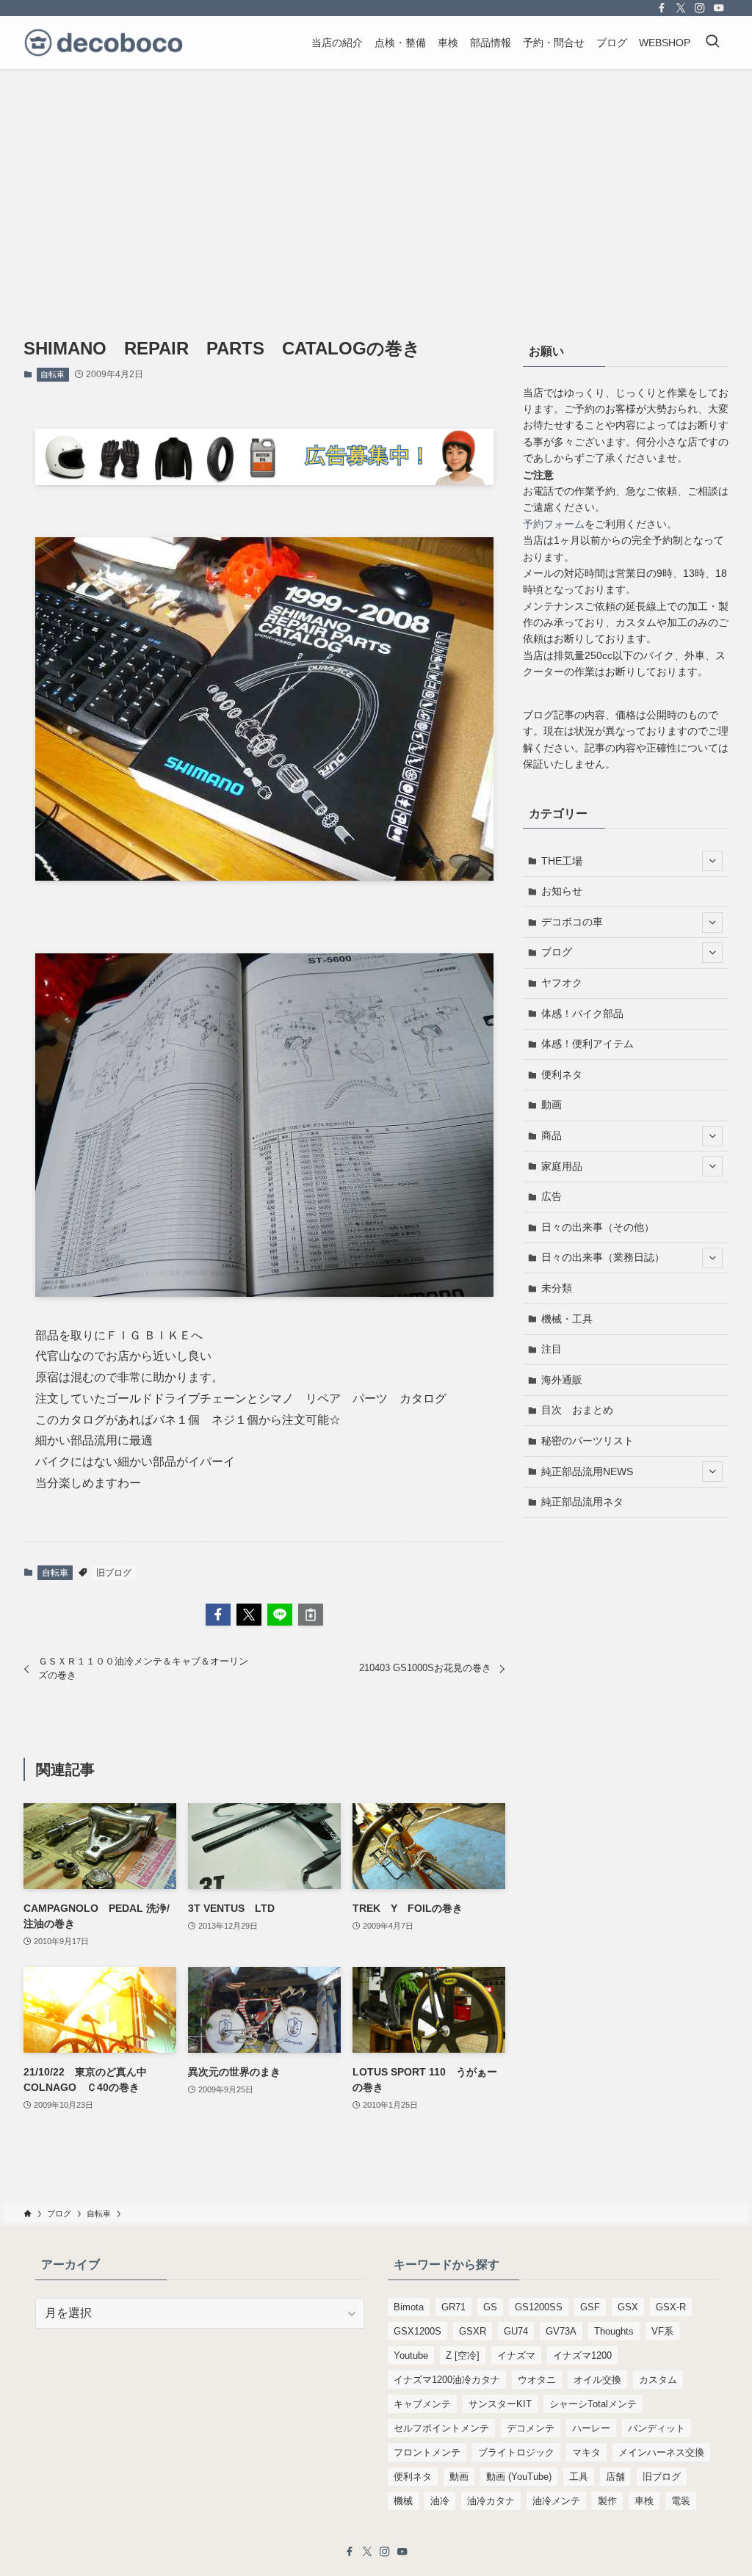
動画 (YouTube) (519, 2477)
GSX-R (671, 2307)
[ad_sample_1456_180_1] (264, 481)
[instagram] (700, 8)
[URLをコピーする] (311, 1615)
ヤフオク (562, 983)
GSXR (473, 2331)
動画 (552, 1105)
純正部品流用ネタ (582, 1502)
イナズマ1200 (582, 2355)
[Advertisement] (376, 179)
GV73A (561, 2331)
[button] (218, 1615)
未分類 (557, 1288)
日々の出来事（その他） (598, 1227)
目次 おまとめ (577, 1410)
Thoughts (614, 2331)
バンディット (657, 2428)
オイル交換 (597, 2380)
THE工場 (562, 861)
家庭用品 (562, 1166)
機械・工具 (567, 1319)
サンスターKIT (500, 2404)
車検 (644, 2501)
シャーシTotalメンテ (593, 2404)
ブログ (557, 952)
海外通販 (562, 1380)
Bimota (409, 2307)
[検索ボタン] (712, 43)
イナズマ (516, 2355)
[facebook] (662, 8)
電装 (681, 2501)
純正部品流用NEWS (587, 1471)
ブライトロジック (516, 2452)
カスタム (658, 2380)
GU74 (516, 2331)
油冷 (440, 2501)
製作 (607, 2501)
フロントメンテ (427, 2452)
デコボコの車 (572, 922)
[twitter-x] (681, 8)
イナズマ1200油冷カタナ (447, 2380)
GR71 (453, 2307)
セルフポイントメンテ (441, 2428)
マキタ (586, 2452)
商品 (552, 1135)
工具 (579, 2477)
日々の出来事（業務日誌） (603, 1257)
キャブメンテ (422, 2404)
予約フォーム (554, 524)
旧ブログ (114, 1573)
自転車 (53, 374)
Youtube (411, 2355)
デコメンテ (531, 2428)
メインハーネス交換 (661, 2452)
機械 (403, 2501)
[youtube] (719, 8)
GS (490, 2307)
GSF (590, 2307)
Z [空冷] (463, 2355)
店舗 (615, 2477)
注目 (552, 1349)
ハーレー (591, 2428)
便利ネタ (562, 1074)
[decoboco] (104, 43)
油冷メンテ (556, 2501)
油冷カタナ (491, 2501)
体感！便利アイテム (587, 1044)
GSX (628, 2307)
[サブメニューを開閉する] (712, 861)
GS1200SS (539, 2307)
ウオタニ (537, 2380)
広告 (552, 1196)
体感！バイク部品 (582, 1014)
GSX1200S (417, 2331)
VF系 (662, 2331)
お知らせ (562, 891)
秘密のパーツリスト (587, 1441)
